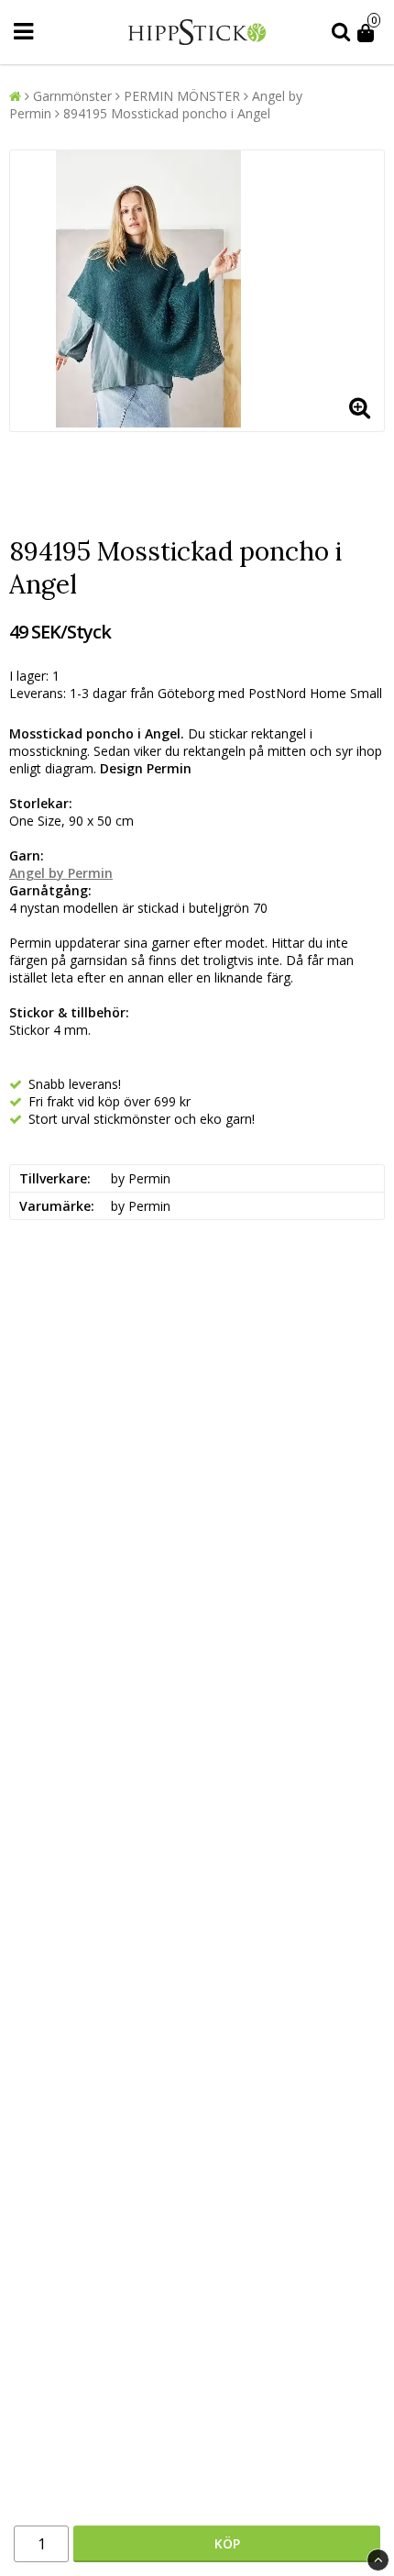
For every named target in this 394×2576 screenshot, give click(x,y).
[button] (369, 32)
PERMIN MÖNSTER (182, 96)
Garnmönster (72, 96)
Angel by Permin (61, 873)
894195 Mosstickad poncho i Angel (167, 113)
